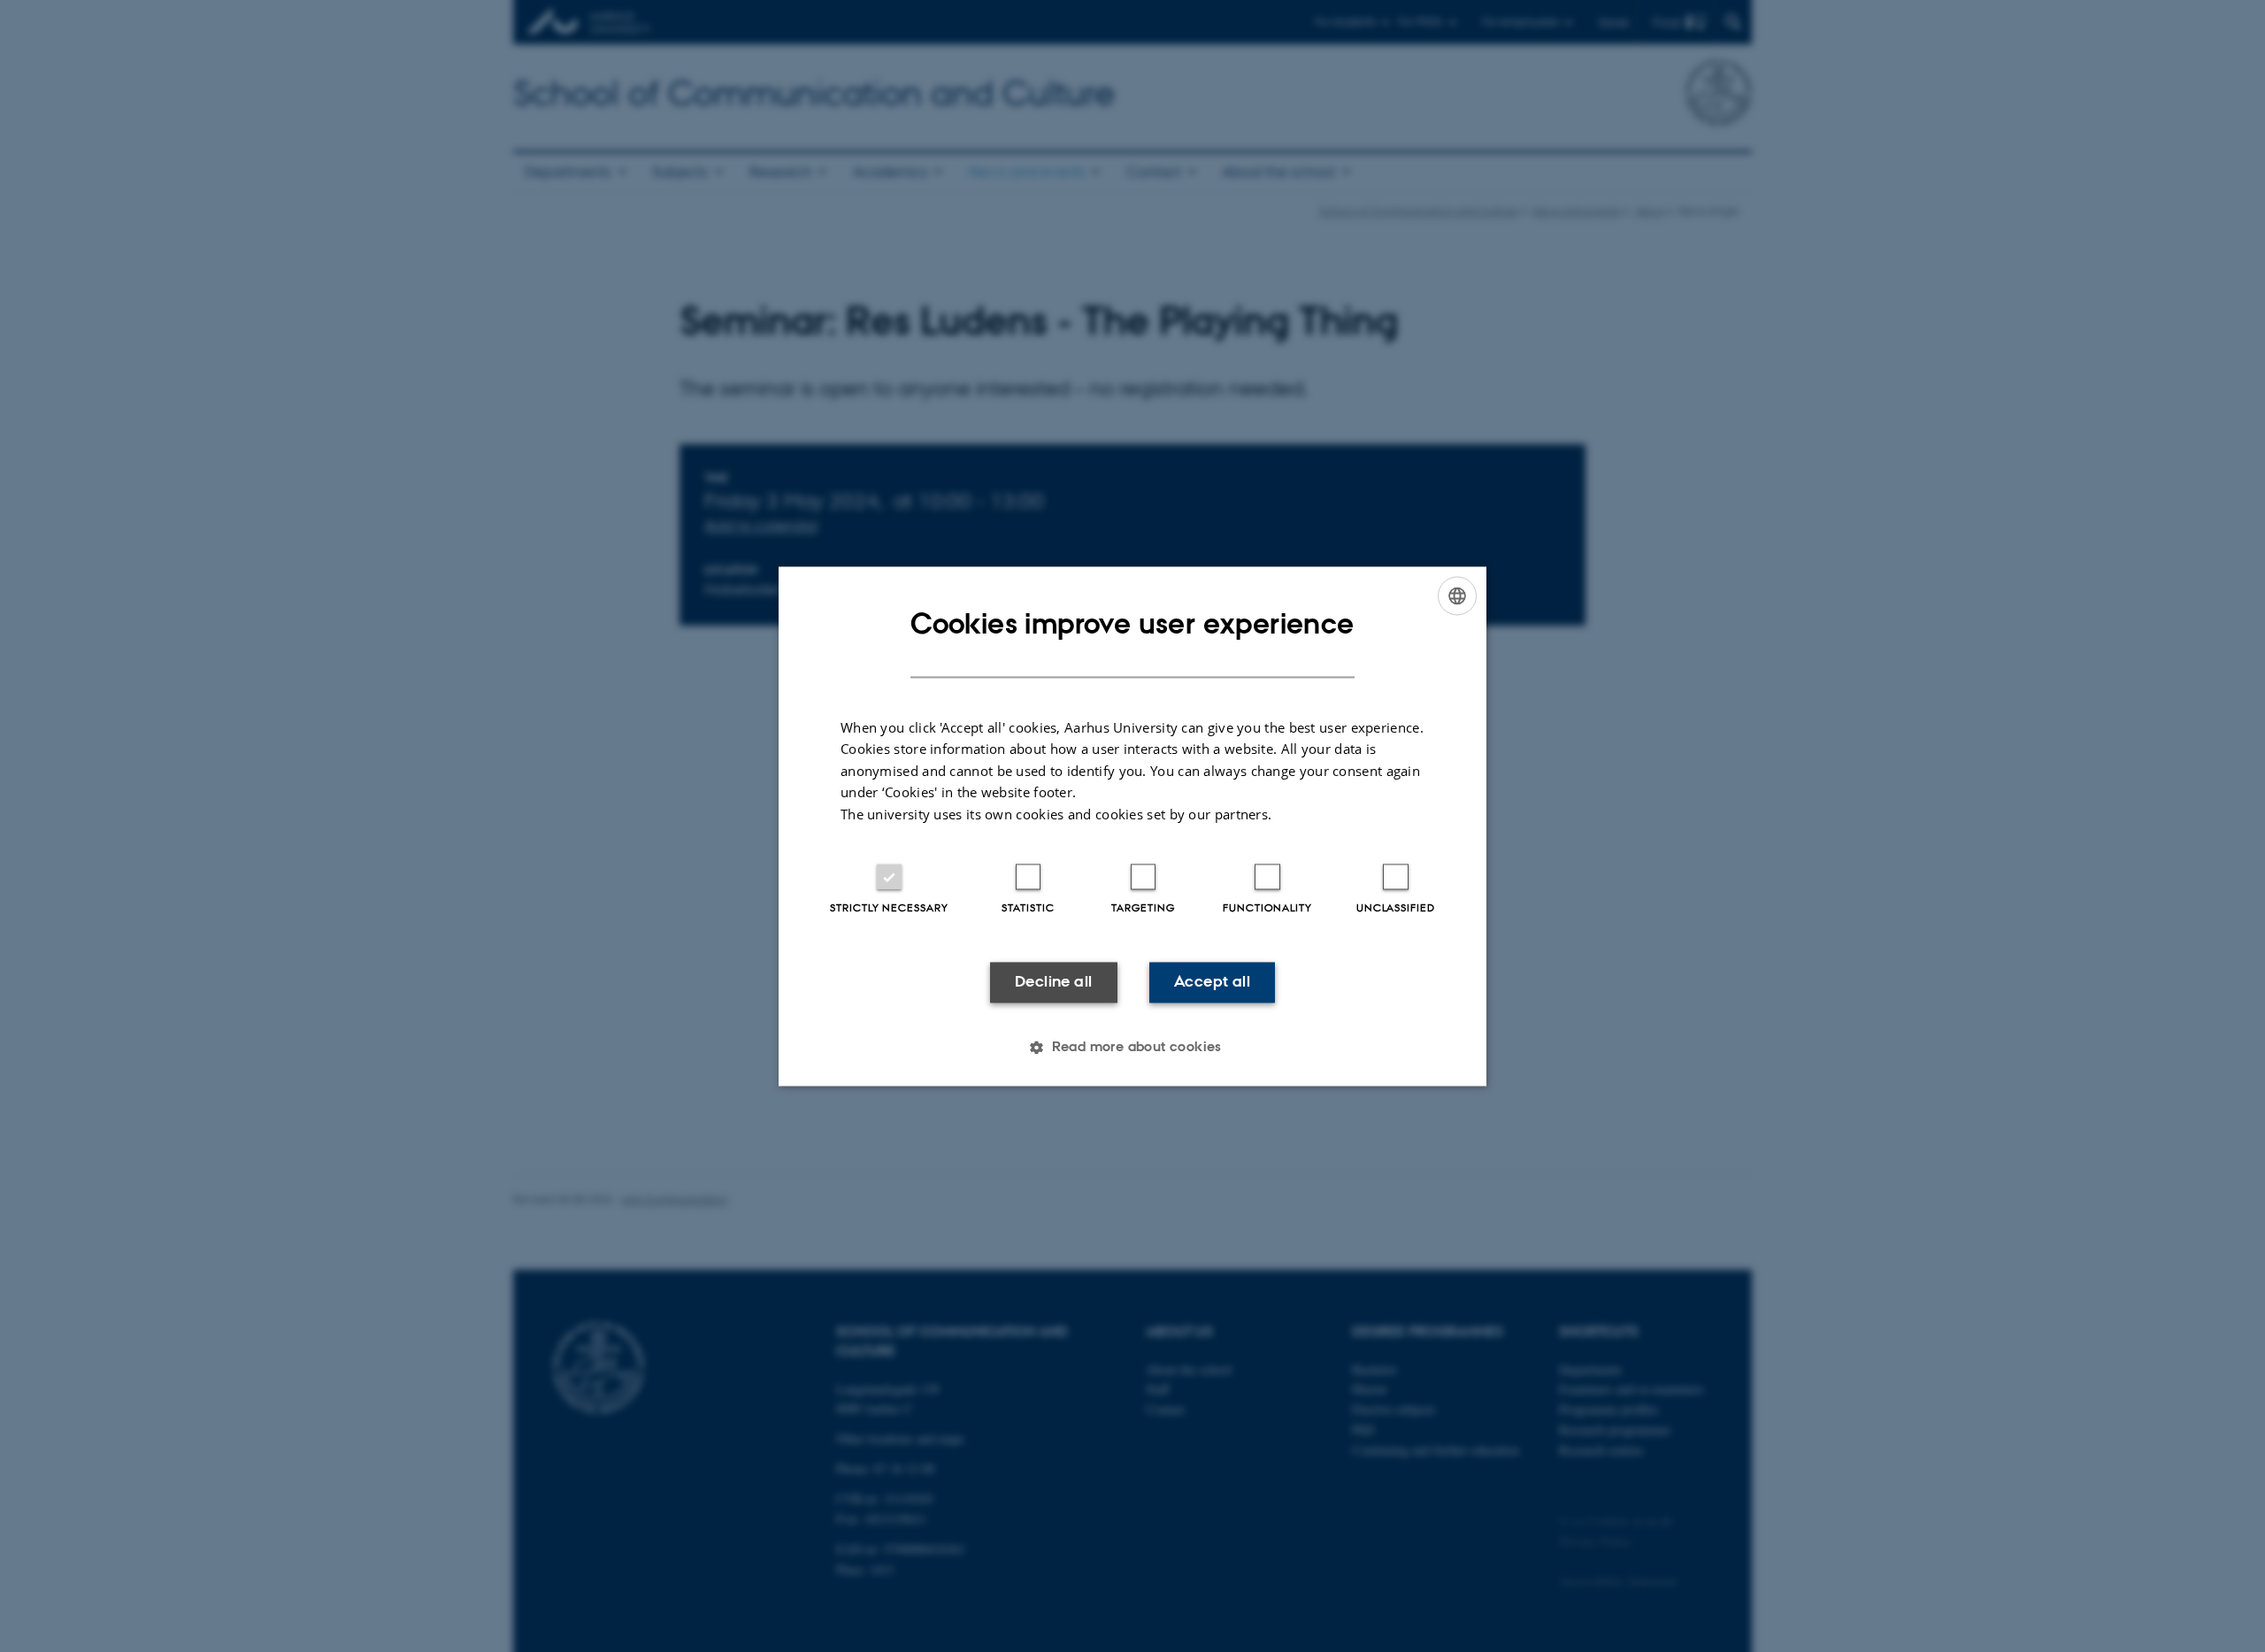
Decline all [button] (1053, 982)
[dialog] (1132, 826)
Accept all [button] (1212, 982)
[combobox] (1457, 595)
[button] (1132, 1047)
